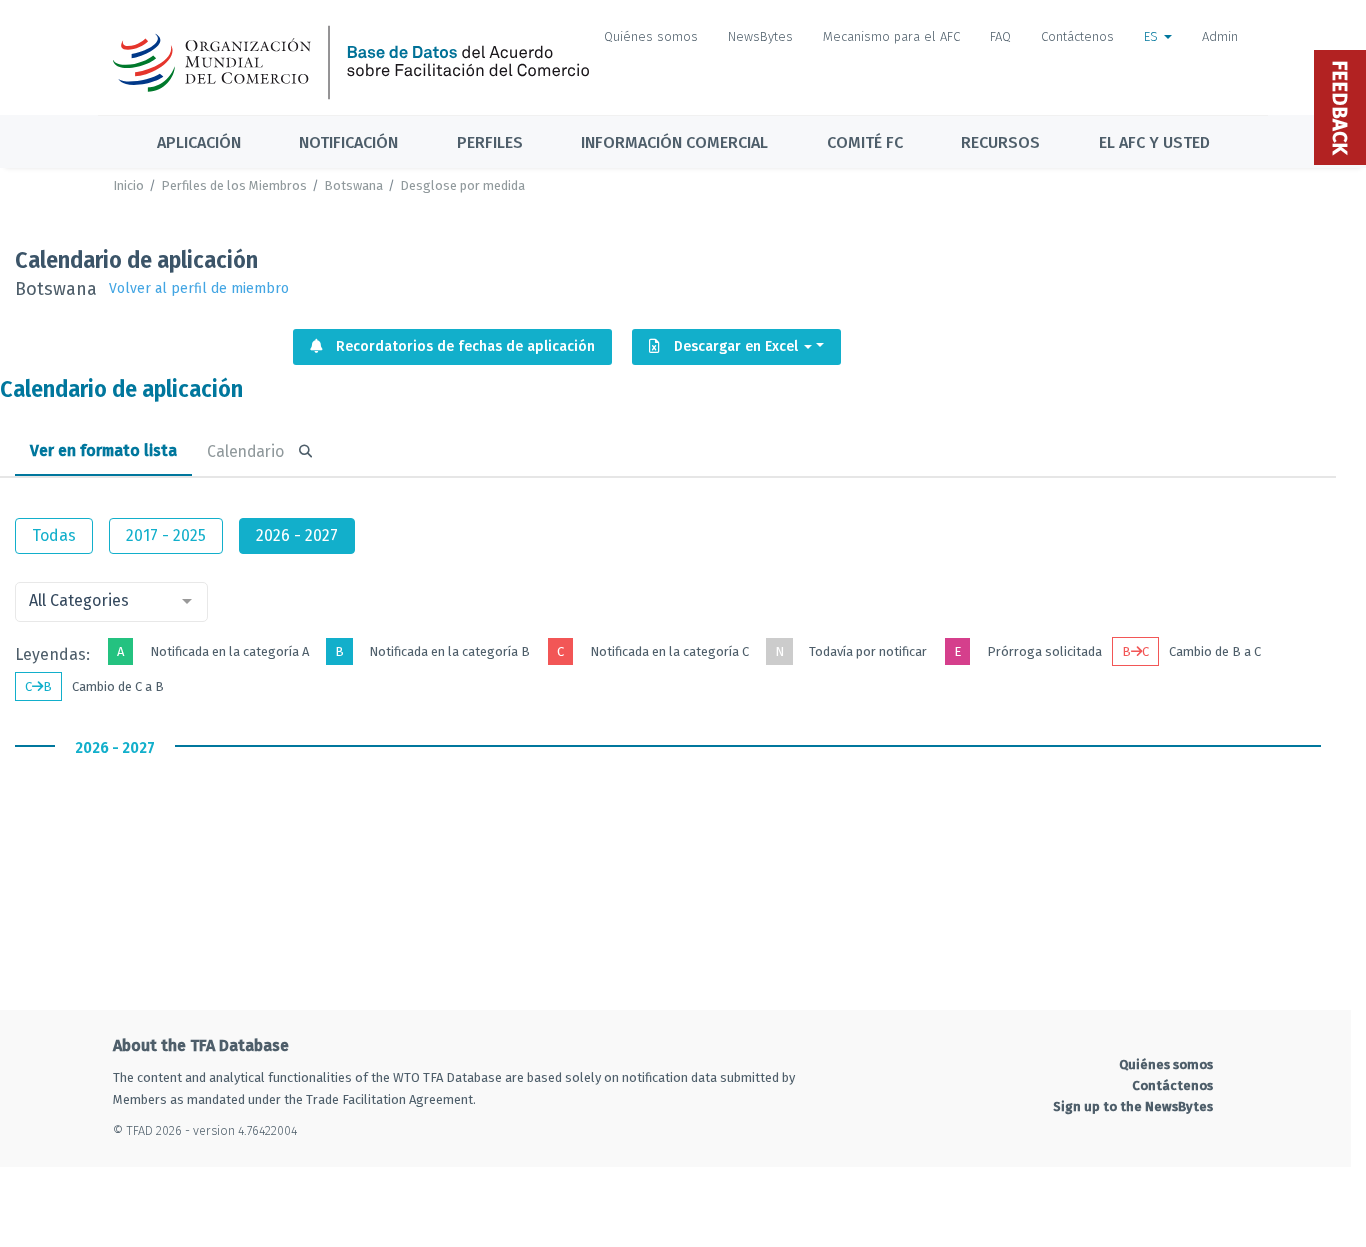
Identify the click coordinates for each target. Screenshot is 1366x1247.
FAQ (1000, 36)
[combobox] (111, 602)
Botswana (353, 185)
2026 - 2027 (297, 535)
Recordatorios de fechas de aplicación (463, 346)
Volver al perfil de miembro (199, 288)
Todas (54, 535)
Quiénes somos (651, 36)
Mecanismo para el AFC (891, 36)
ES (1153, 36)
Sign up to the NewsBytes (1133, 1106)
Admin (1220, 36)
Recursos (1000, 142)
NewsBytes (760, 36)
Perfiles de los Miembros (234, 185)
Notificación (348, 142)
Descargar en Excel (736, 346)
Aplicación (199, 142)
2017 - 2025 (166, 535)
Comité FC (865, 142)
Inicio (128, 185)
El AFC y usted (1154, 142)
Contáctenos (1077, 36)
